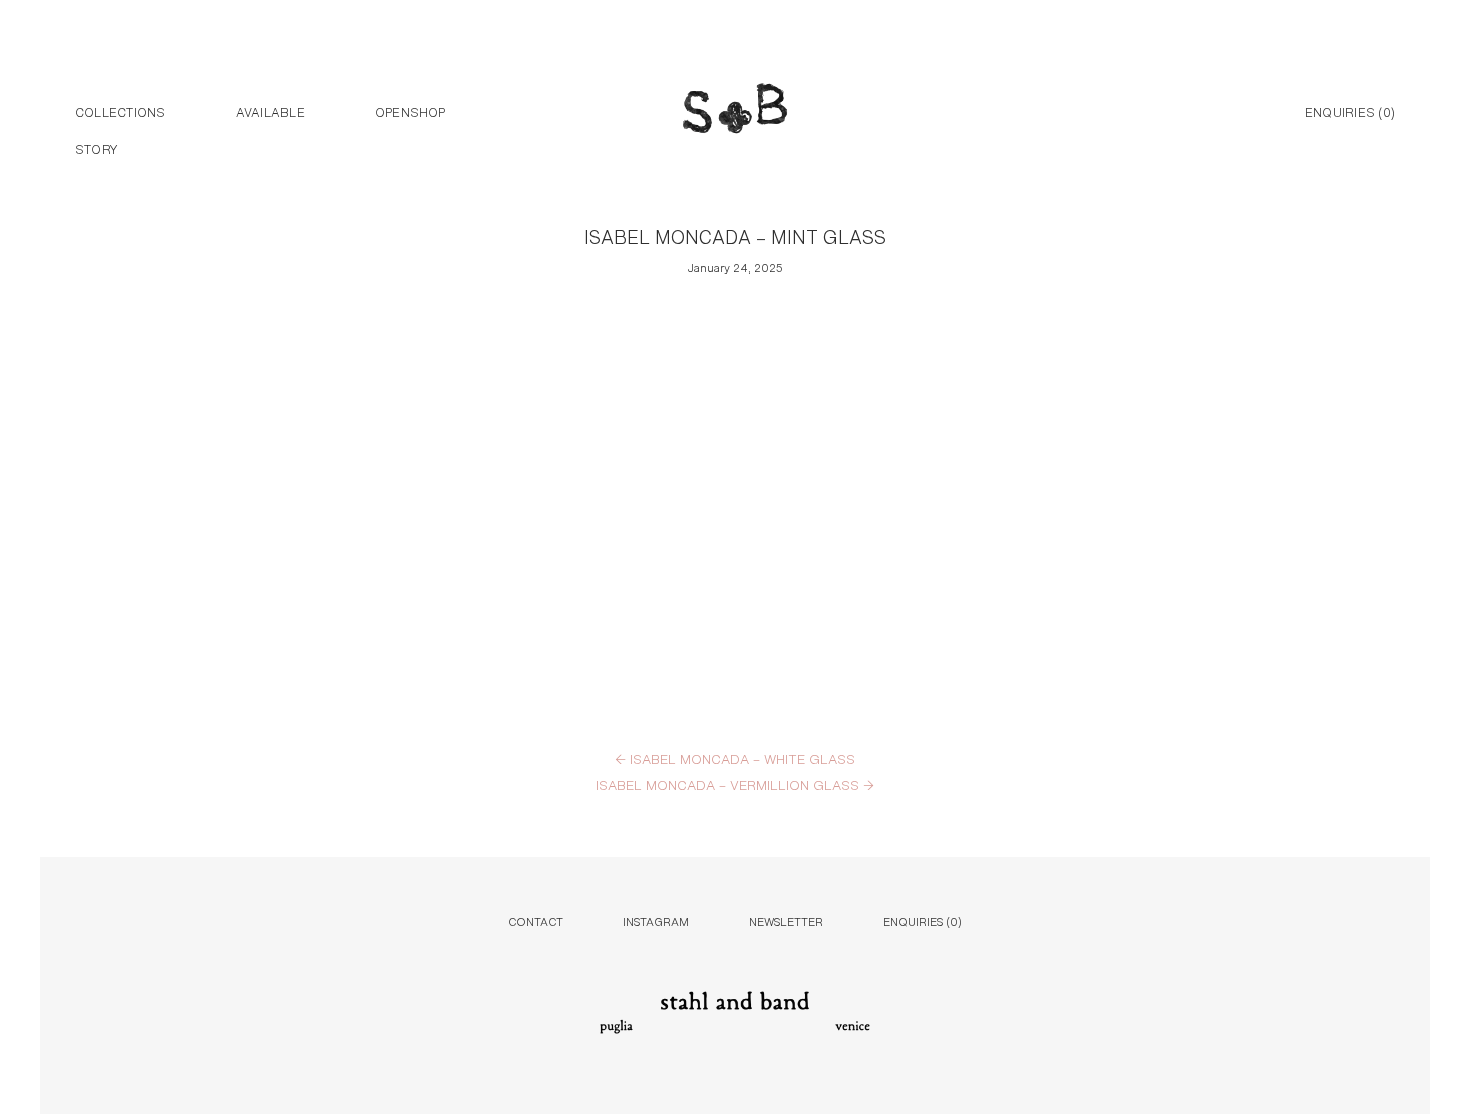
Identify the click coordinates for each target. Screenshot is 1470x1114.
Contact (535, 920)
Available (270, 111)
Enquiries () (1350, 111)
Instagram (656, 920)
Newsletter (786, 920)
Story (96, 148)
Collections (120, 111)
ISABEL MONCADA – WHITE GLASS (735, 758)
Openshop (410, 111)
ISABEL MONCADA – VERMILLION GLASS (735, 784)
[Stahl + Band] (735, 113)
